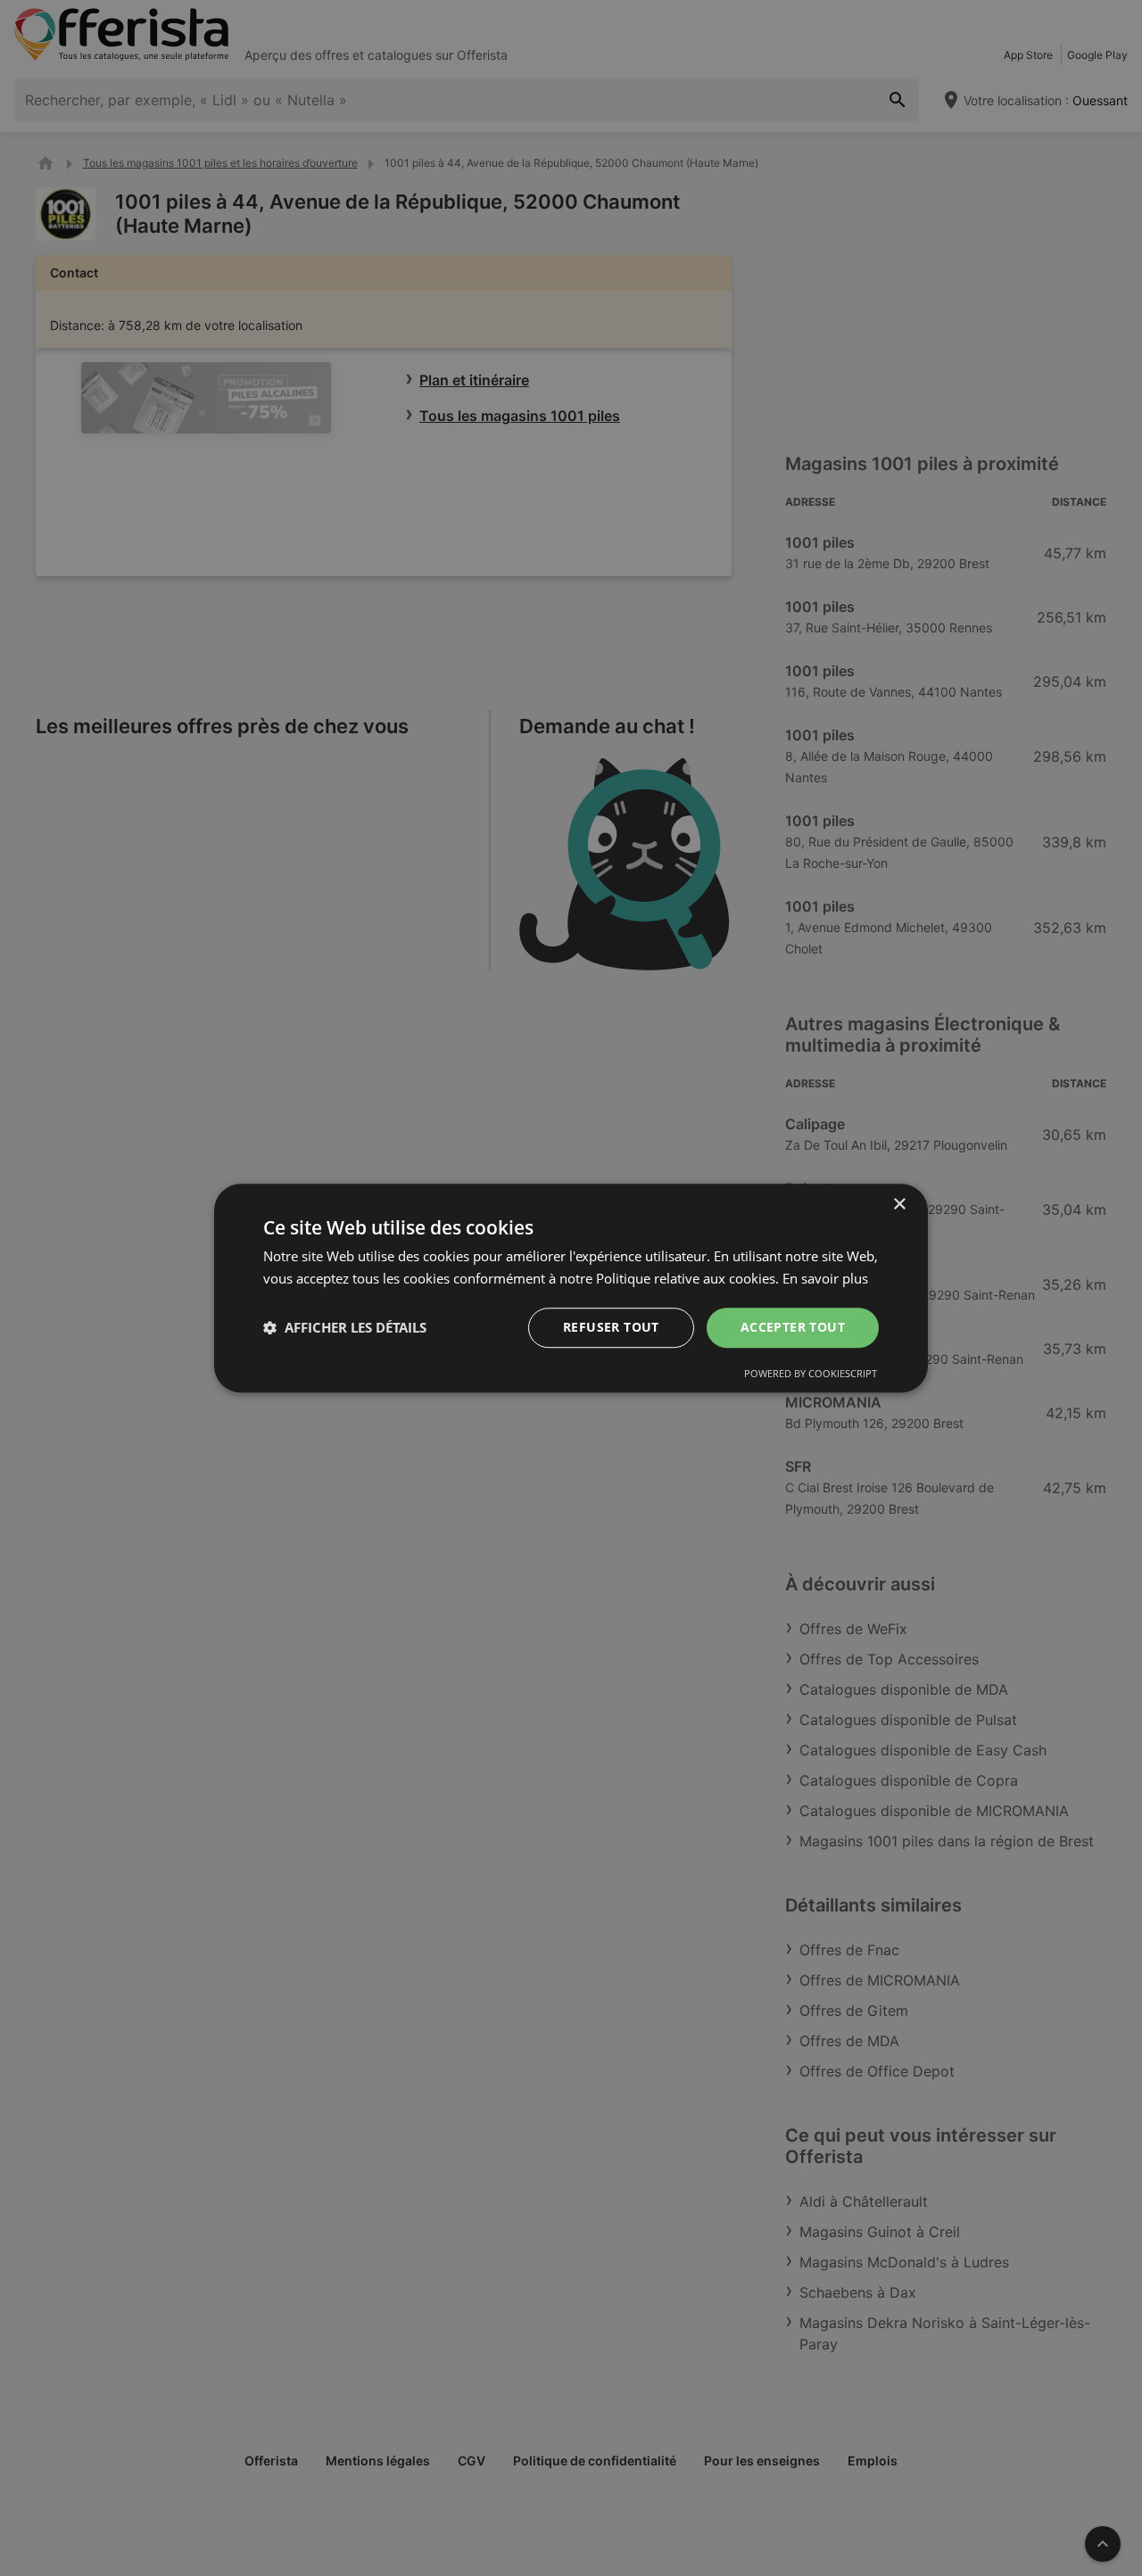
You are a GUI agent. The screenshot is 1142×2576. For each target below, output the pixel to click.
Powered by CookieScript (811, 1373)
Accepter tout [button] (793, 1327)
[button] (345, 1327)
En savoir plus (825, 1278)
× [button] (899, 1205)
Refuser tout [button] (611, 1327)
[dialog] (571, 1288)
